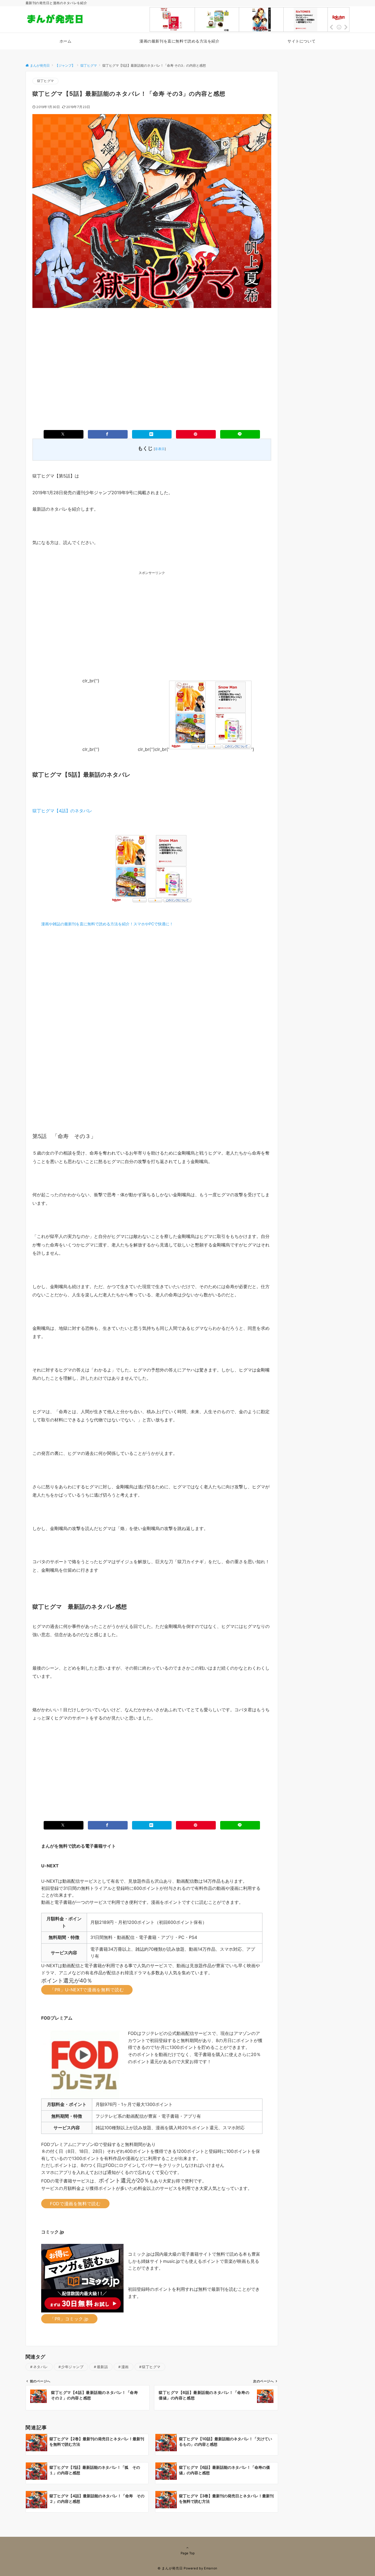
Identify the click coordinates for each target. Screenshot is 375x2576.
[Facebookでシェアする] (108, 434)
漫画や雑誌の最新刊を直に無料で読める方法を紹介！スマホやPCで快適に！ (107, 924)
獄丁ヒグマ (45, 81)
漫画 (125, 2367)
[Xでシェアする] (64, 434)
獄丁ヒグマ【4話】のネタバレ (62, 811)
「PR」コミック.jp (69, 2319)
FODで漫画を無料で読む (75, 2204)
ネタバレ (41, 2367)
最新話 (103, 2367)
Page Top (188, 2553)
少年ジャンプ (72, 2367)
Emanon (211, 2568)
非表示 (160, 449)
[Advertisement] (152, 360)
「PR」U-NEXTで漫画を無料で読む (87, 1990)
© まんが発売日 (170, 2568)
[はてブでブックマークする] (152, 434)
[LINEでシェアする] (240, 434)
